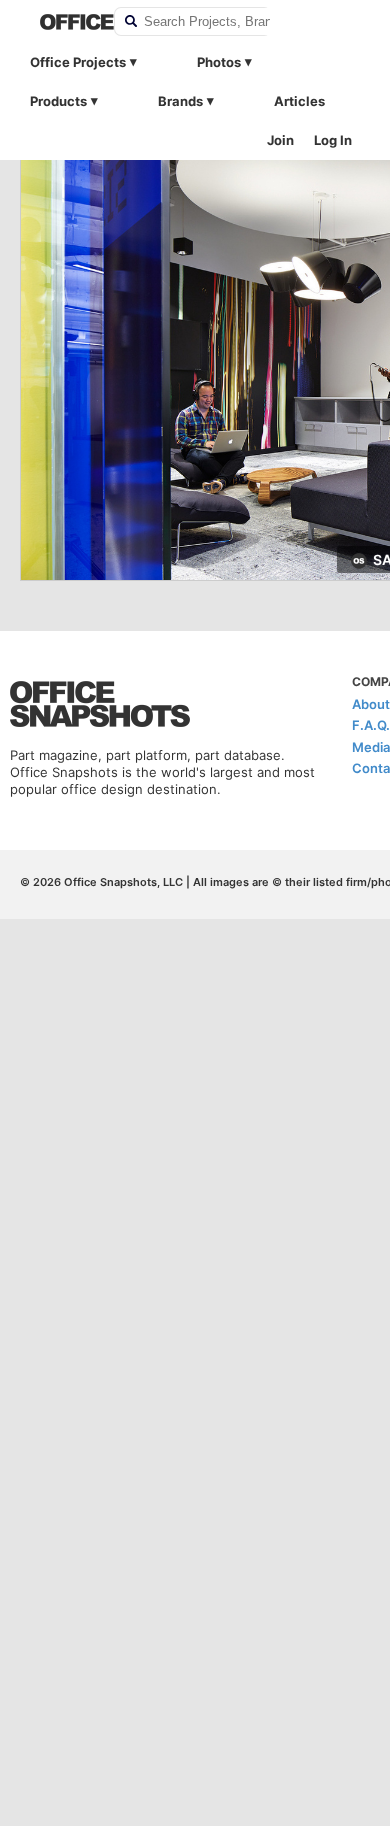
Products (58, 101)
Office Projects (78, 62)
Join (280, 140)
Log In (333, 140)
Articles (299, 101)
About (371, 704)
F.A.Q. (371, 725)
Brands (180, 101)
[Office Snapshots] (64, 22)
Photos (219, 62)
